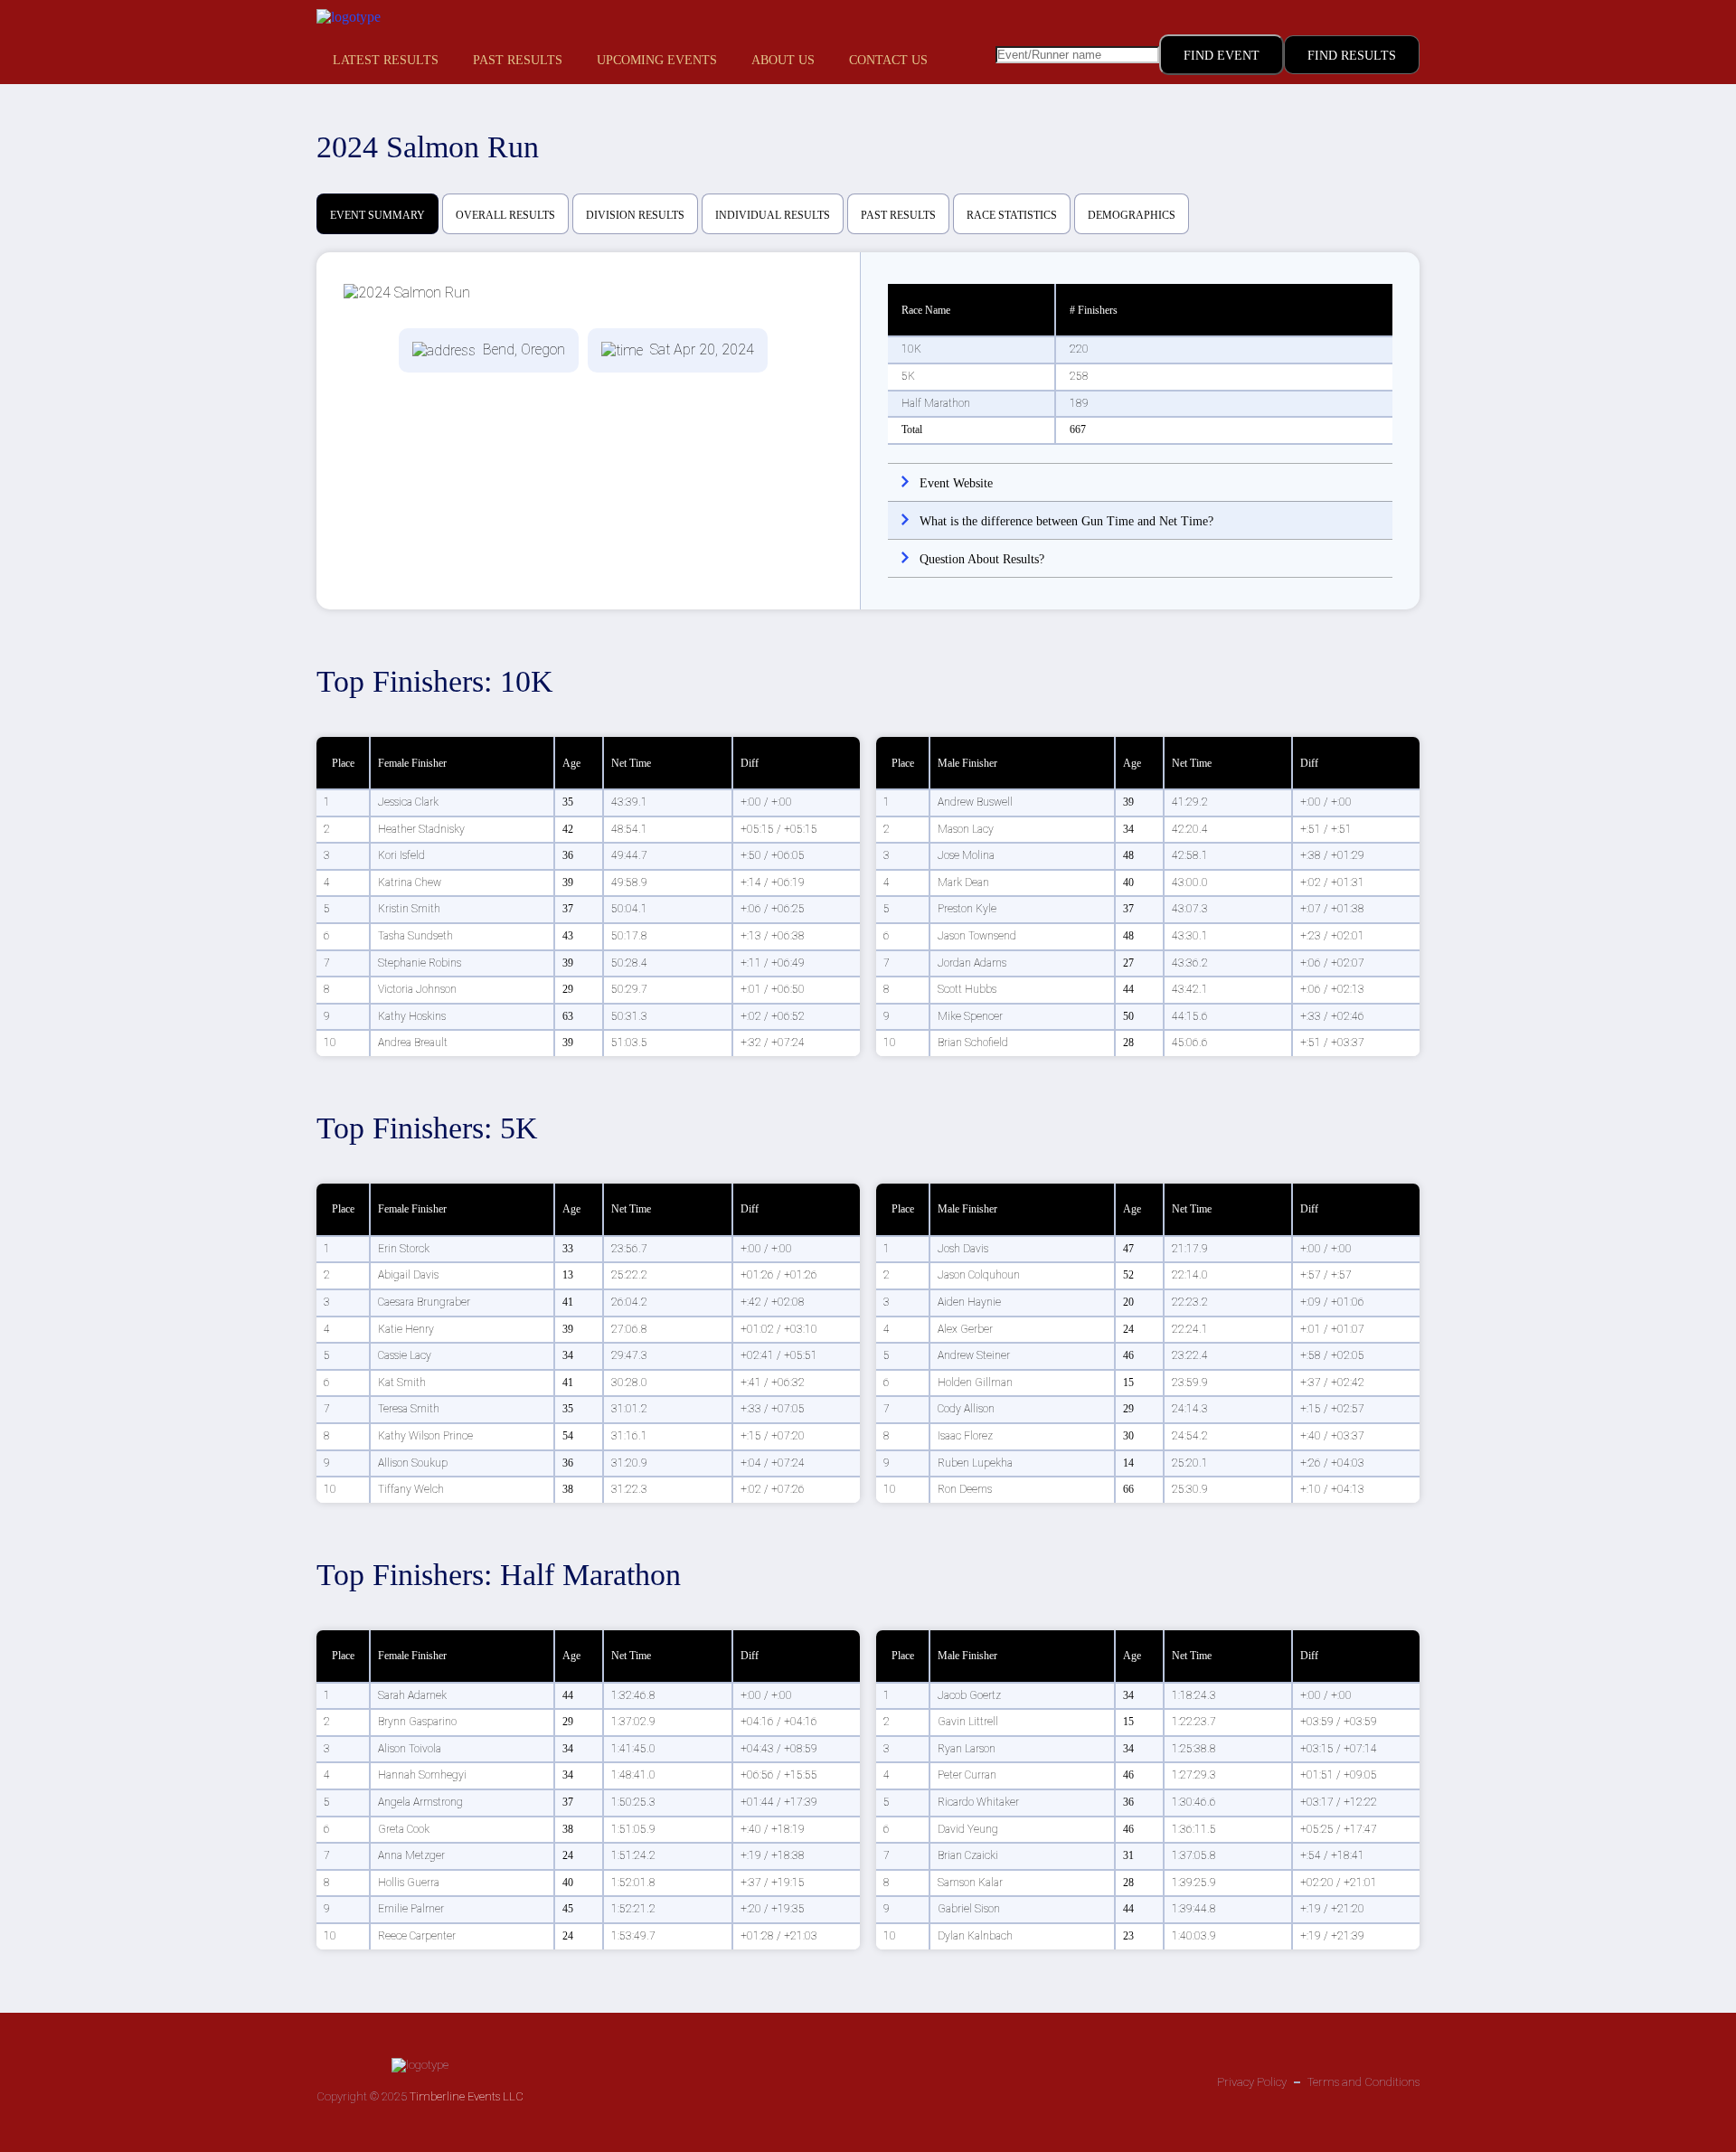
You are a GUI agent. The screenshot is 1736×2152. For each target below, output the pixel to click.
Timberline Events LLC (467, 2096)
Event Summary (377, 215)
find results (1352, 56)
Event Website (956, 483)
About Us (783, 60)
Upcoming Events (657, 60)
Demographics (1132, 215)
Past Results (518, 60)
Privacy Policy (1252, 2082)
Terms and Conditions (1363, 2082)
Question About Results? (982, 559)
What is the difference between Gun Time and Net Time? (1066, 521)
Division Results (635, 215)
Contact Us (888, 60)
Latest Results (386, 60)
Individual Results (773, 215)
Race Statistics (1012, 215)
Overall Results (505, 215)
